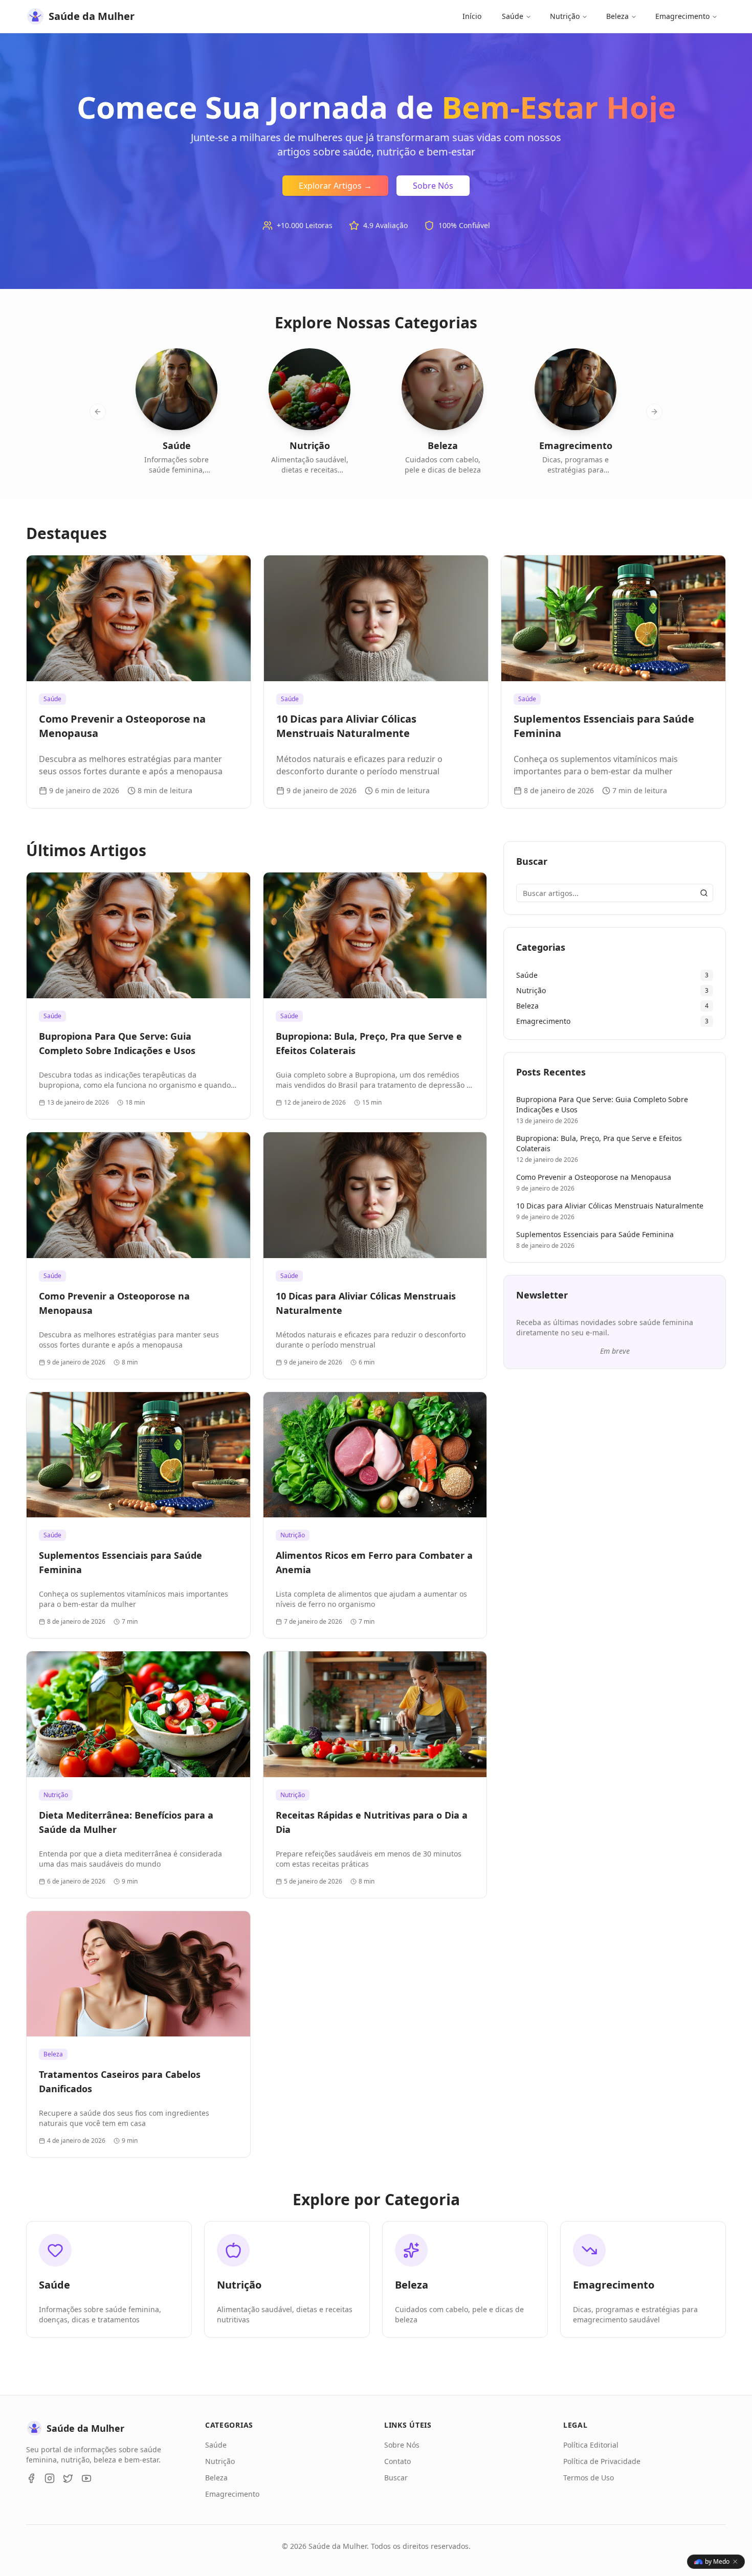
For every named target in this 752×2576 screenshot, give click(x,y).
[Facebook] (31, 2478)
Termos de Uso (589, 2478)
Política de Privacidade (602, 2461)
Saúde (513, 16)
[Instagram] (50, 2478)
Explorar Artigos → (335, 186)
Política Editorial (591, 2445)
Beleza (617, 16)
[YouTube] (86, 2478)
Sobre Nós (433, 186)
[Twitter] (68, 2478)
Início (472, 16)
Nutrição (565, 16)
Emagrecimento (682, 16)
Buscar (396, 2478)
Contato (397, 2461)
